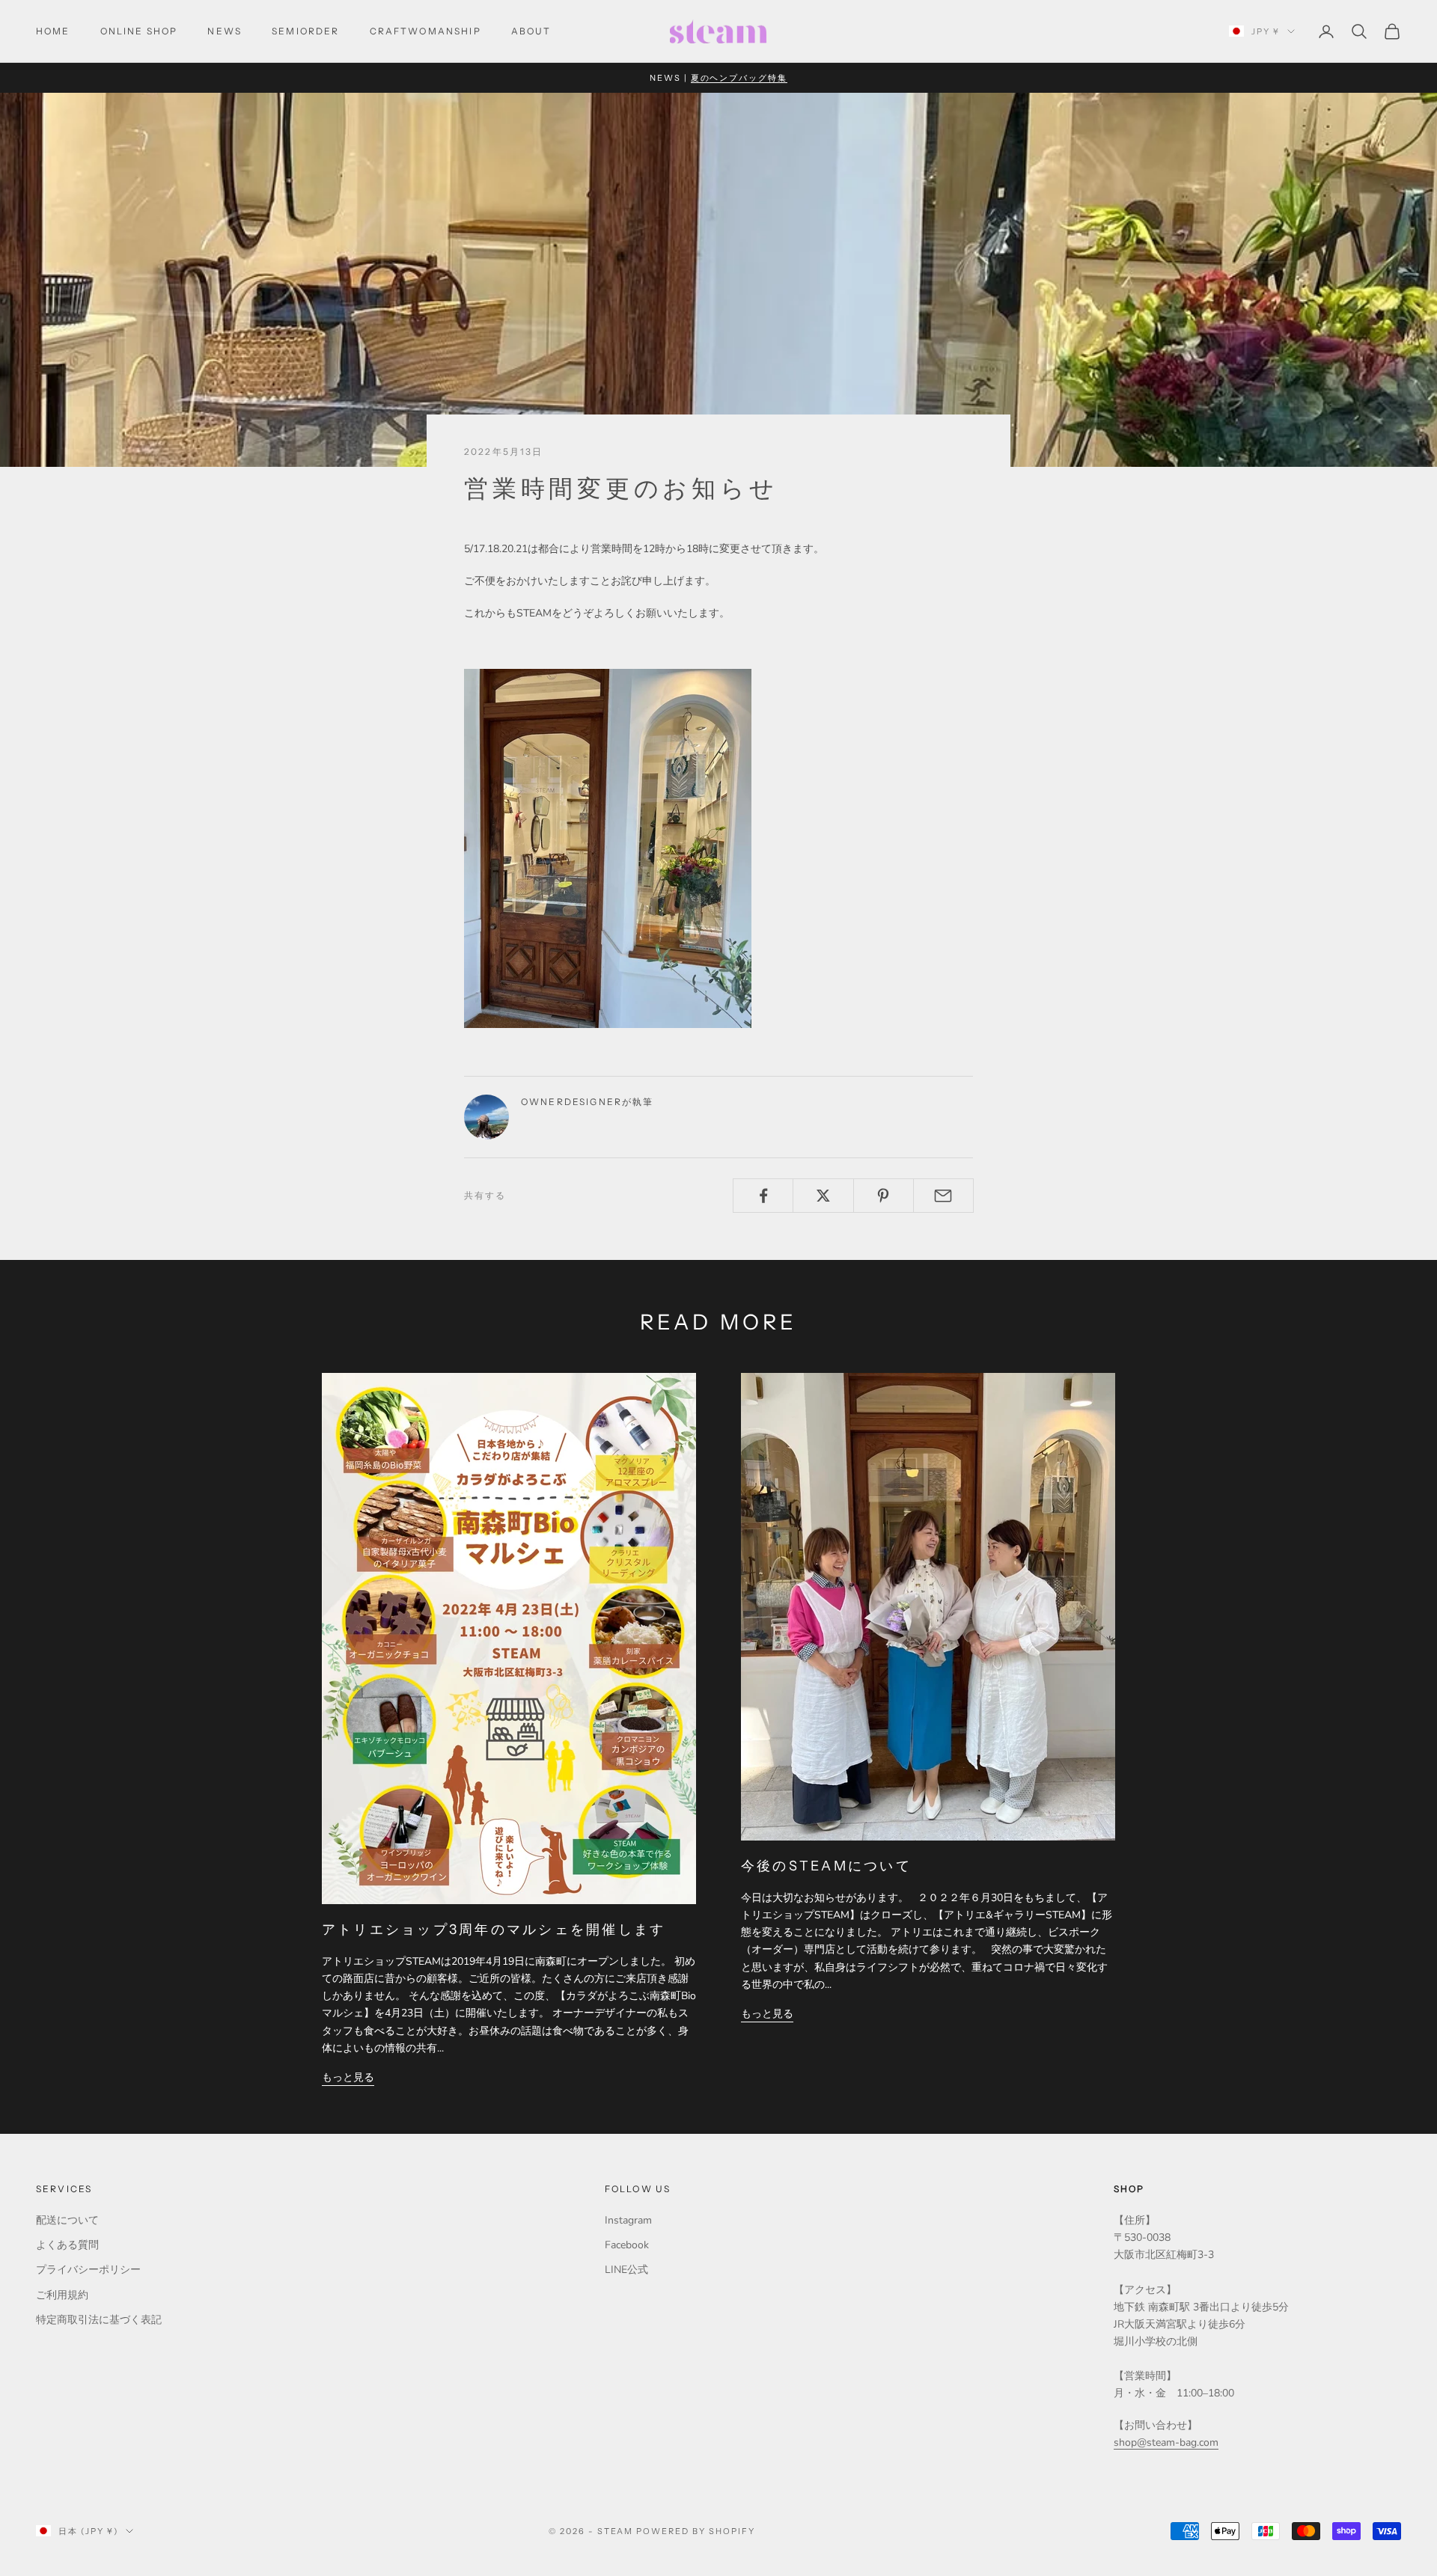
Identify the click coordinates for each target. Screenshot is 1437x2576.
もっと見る (348, 2077)
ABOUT (531, 31)
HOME (53, 31)
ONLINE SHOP (139, 31)
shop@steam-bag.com (1166, 2442)
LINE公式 (626, 2270)
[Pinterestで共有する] (884, 1196)
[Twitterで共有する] (823, 1196)
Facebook (627, 2245)
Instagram (628, 2220)
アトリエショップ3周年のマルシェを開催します (494, 1930)
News (225, 31)
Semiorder (305, 31)
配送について (67, 2220)
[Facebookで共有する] (763, 1196)
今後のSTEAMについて (826, 1866)
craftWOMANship (425, 31)
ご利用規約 (62, 2295)
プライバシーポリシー (88, 2270)
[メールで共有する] (943, 1196)
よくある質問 (67, 2245)
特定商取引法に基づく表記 (99, 2320)
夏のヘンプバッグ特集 (739, 78)
